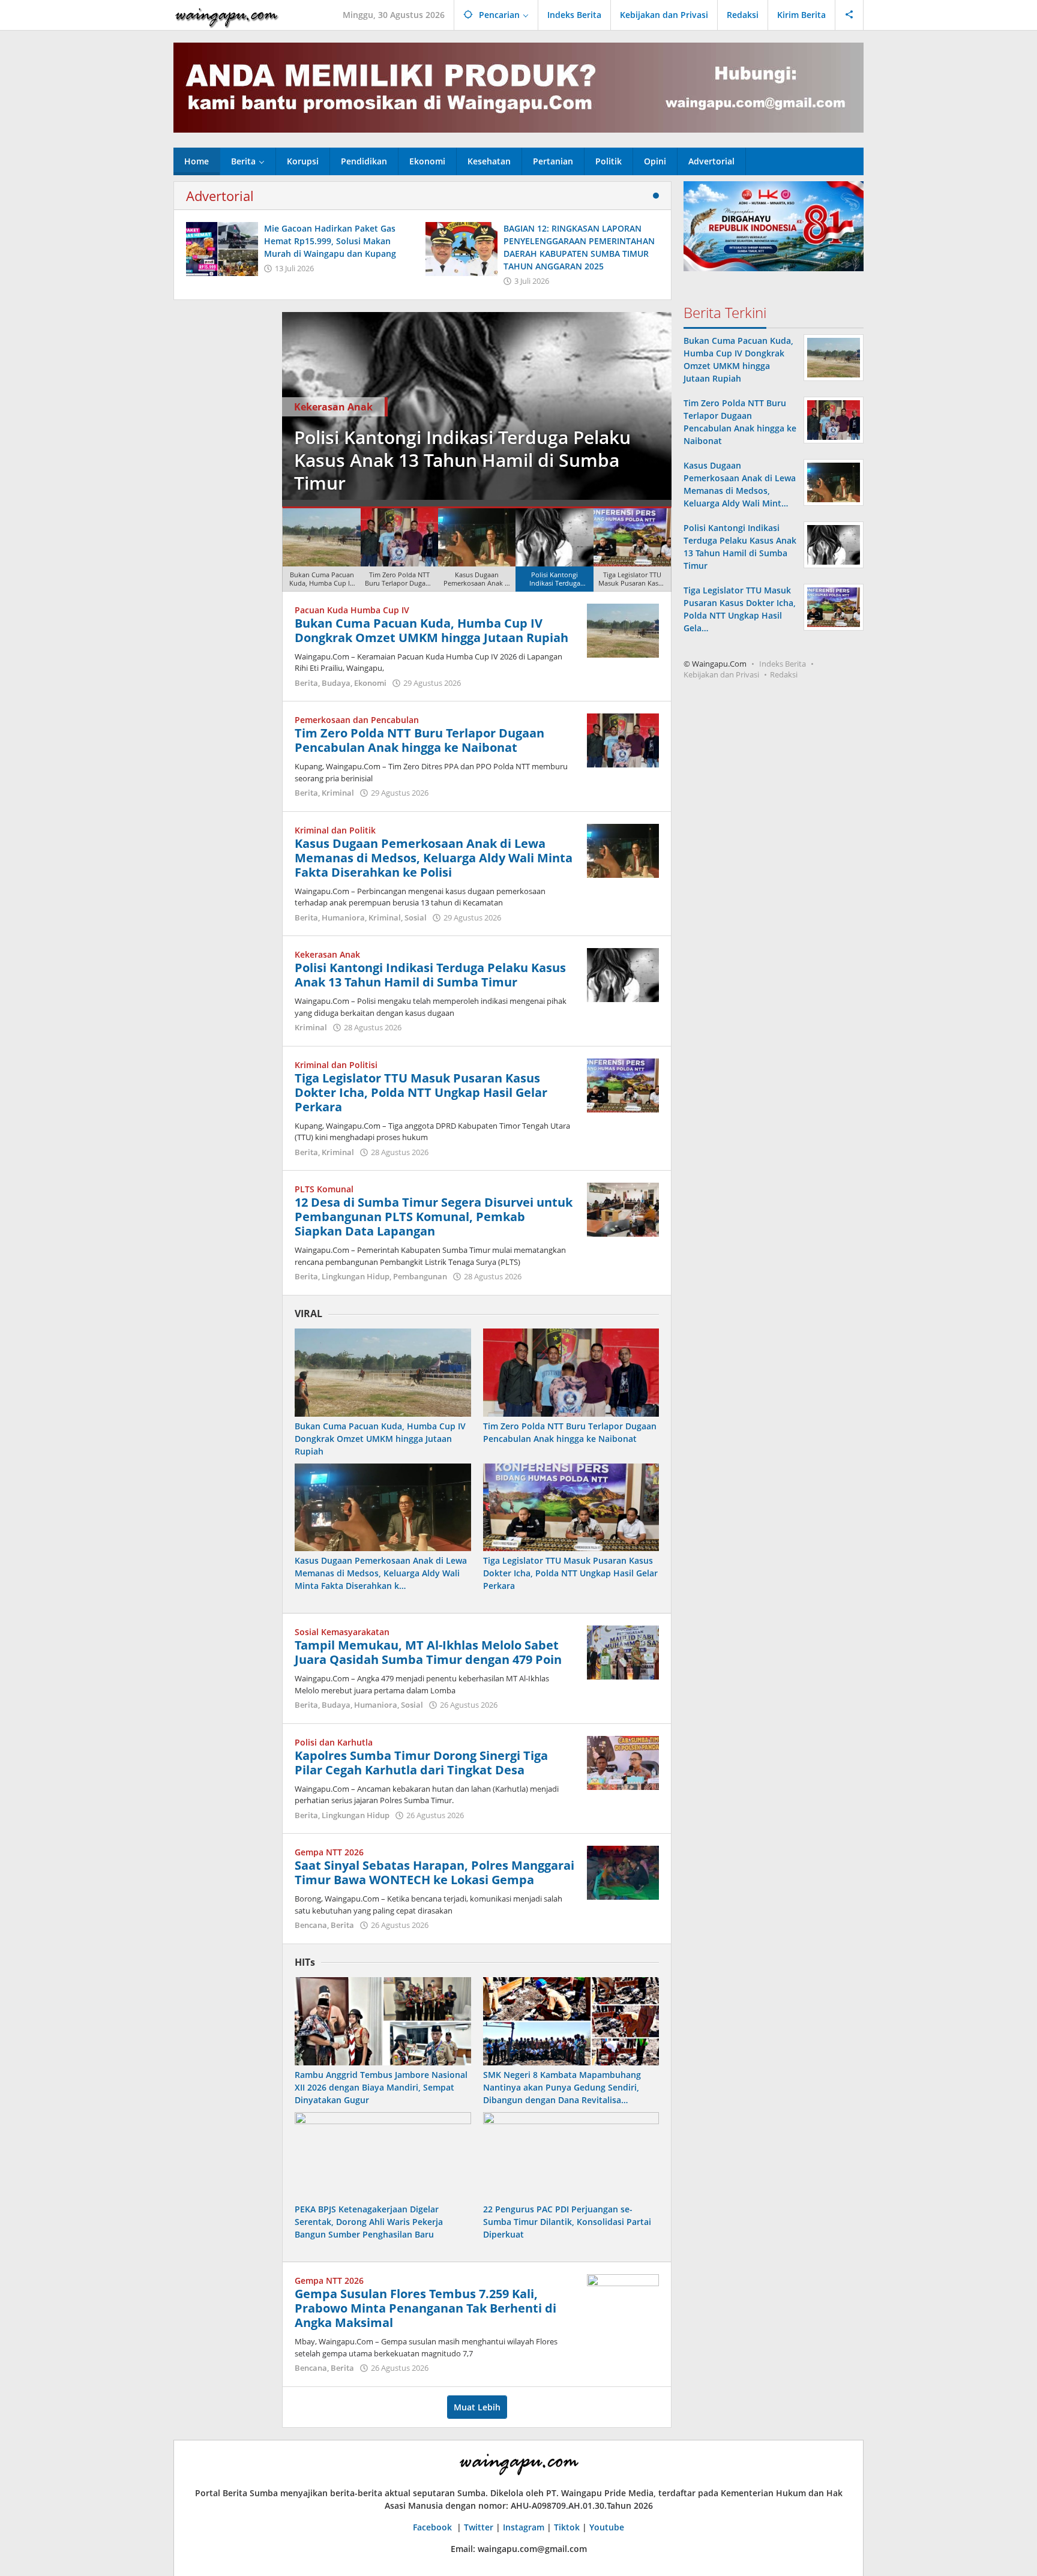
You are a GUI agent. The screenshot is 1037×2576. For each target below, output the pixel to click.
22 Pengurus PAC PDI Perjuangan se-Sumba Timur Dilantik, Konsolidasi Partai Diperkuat (567, 2222)
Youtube (607, 2527)
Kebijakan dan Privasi (721, 674)
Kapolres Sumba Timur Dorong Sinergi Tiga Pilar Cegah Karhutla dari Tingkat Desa (421, 1763)
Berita (306, 683)
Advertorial (220, 196)
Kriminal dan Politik (335, 830)
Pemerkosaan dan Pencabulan (357, 720)
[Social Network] (849, 15)
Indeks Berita (783, 664)
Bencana (311, 1925)
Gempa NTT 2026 (329, 1852)
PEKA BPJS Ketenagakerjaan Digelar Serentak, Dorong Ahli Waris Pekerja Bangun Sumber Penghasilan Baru (369, 2222)
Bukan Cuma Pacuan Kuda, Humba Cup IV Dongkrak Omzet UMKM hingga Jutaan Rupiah (431, 630)
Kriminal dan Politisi (440, 407)
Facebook (434, 2527)
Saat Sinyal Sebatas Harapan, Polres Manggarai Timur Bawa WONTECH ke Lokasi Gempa (434, 1872)
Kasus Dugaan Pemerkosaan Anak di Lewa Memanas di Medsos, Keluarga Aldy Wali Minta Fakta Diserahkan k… (381, 1573)
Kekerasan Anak (327, 954)
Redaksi (784, 674)
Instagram (524, 2527)
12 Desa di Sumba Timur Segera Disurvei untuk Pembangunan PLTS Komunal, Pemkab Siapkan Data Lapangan (434, 1217)
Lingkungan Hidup (356, 1276)
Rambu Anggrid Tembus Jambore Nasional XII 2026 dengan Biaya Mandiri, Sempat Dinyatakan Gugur (381, 2087)
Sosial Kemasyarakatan (342, 1632)
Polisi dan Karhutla (334, 1742)
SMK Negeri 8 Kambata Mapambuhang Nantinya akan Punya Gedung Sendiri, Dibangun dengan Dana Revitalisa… (562, 2087)
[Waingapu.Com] (227, 15)
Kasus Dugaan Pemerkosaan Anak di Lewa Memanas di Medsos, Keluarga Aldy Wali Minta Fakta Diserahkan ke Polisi (434, 858)
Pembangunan (420, 1276)
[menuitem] (321, 550)
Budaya (336, 683)
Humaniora (343, 917)
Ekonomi (370, 683)
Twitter (479, 2527)
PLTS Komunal (324, 1189)
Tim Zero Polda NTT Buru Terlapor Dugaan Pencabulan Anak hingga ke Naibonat (419, 740)
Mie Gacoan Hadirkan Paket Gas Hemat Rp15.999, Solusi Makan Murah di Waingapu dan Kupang (330, 241)
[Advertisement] (222, 492)
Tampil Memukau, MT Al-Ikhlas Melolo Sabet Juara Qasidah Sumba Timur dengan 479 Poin (428, 1652)
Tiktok (567, 2527)
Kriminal (338, 793)
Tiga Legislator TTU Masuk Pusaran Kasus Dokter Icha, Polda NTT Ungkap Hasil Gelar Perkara (569, 460)
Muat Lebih (477, 2407)
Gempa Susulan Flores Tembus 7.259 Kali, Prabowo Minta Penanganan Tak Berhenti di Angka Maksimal (425, 2308)
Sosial (416, 917)
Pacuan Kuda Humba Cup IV (352, 610)
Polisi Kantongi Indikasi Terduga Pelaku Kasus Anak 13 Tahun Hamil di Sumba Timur (430, 975)
